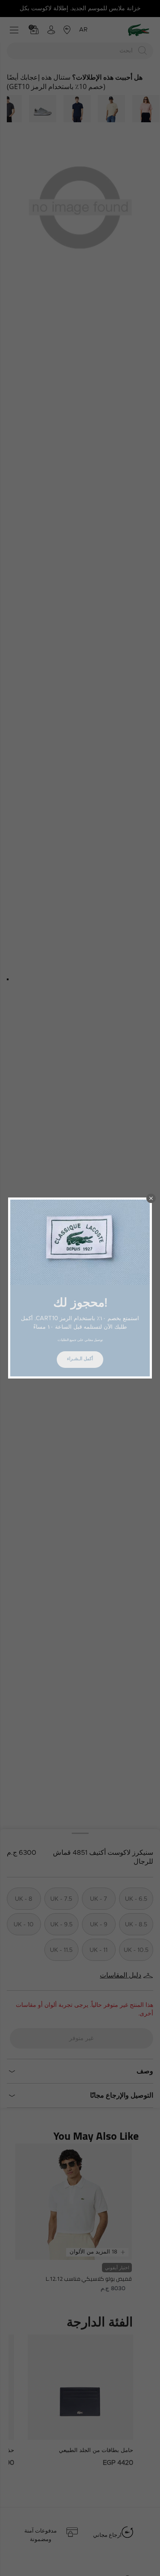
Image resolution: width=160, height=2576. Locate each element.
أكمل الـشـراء (80, 1359)
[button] (151, 1198)
